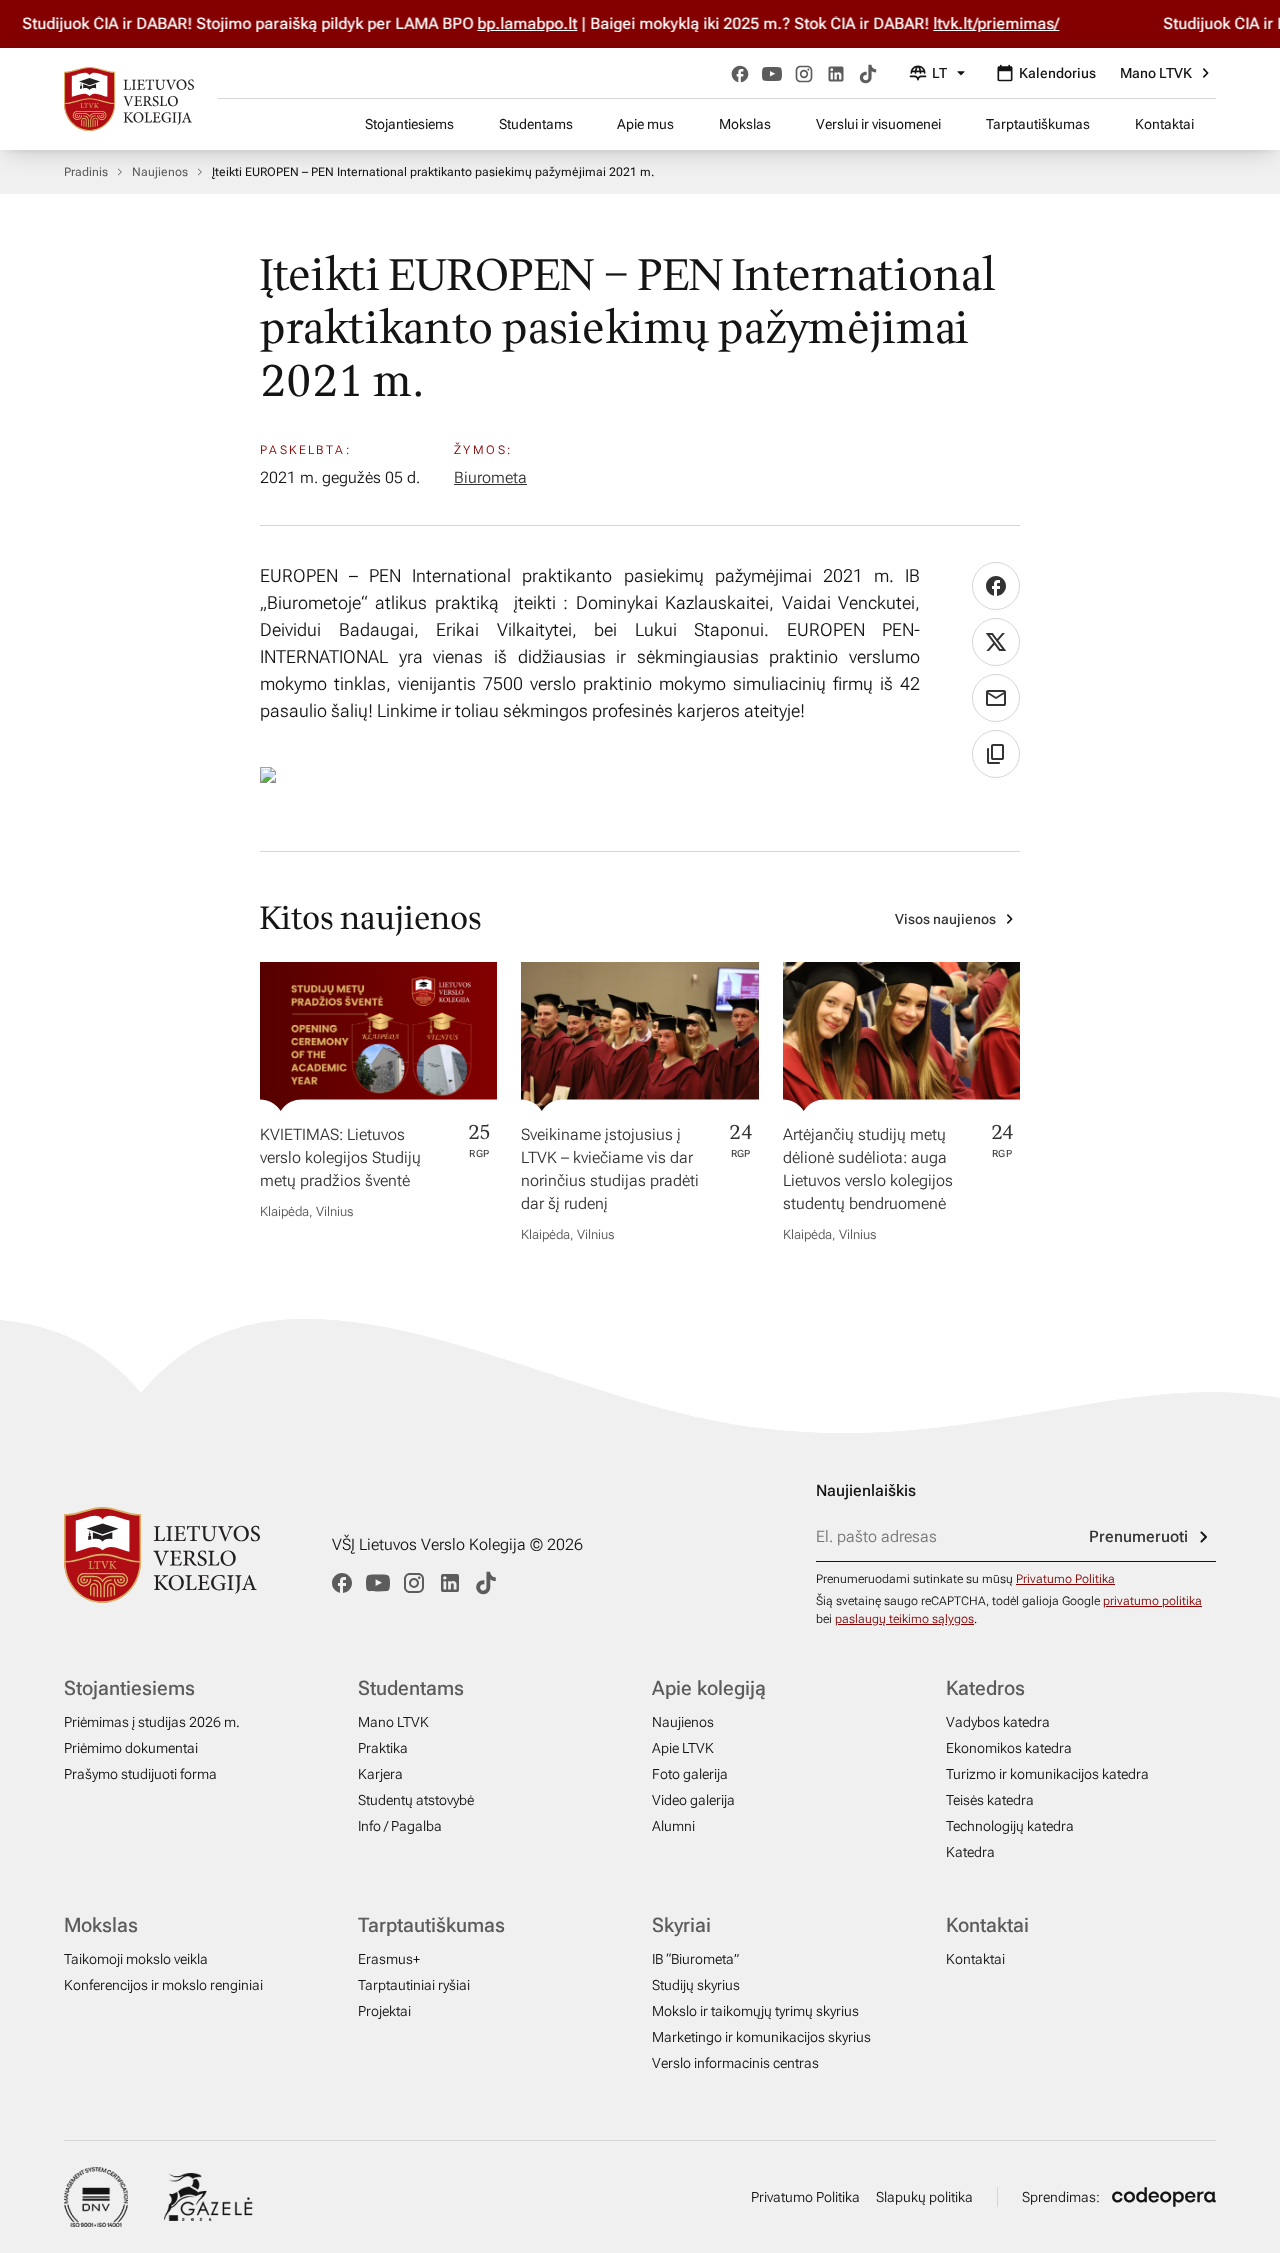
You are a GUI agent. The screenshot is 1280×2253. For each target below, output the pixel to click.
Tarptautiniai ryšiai (414, 1985)
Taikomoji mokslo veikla (136, 1959)
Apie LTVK (683, 1748)
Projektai (384, 2011)
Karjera (380, 1774)
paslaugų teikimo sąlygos (904, 1619)
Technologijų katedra (1010, 1826)
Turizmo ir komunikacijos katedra (1047, 1774)
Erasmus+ (389, 1959)
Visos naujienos (945, 919)
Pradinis (86, 172)
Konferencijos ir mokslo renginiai (163, 1985)
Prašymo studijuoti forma (140, 1774)
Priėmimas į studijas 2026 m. (152, 1722)
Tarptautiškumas (1038, 124)
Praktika (383, 1748)
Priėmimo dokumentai (131, 1748)
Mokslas (745, 124)
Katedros (985, 1688)
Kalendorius (1057, 73)
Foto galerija (690, 1774)
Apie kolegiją (709, 1688)
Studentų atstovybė (416, 1800)
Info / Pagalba (400, 1826)
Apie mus (645, 124)
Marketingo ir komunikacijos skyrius (761, 2037)
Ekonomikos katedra (1009, 1748)
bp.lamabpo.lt (540, 23)
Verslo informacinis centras (735, 2063)
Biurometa (490, 477)
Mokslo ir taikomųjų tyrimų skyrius (755, 2011)
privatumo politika (1152, 1601)
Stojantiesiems (409, 124)
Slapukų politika (924, 2197)
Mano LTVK (1156, 73)
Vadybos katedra (998, 1722)
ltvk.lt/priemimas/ (1009, 23)
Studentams (536, 124)
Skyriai (681, 1925)
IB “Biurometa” (695, 1959)
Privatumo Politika (1065, 1579)
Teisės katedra (990, 1800)
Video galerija (693, 1800)
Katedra (970, 1852)
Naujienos (160, 172)
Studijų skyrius (696, 1985)
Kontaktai (1164, 124)
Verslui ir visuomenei (878, 124)
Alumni (673, 1826)
